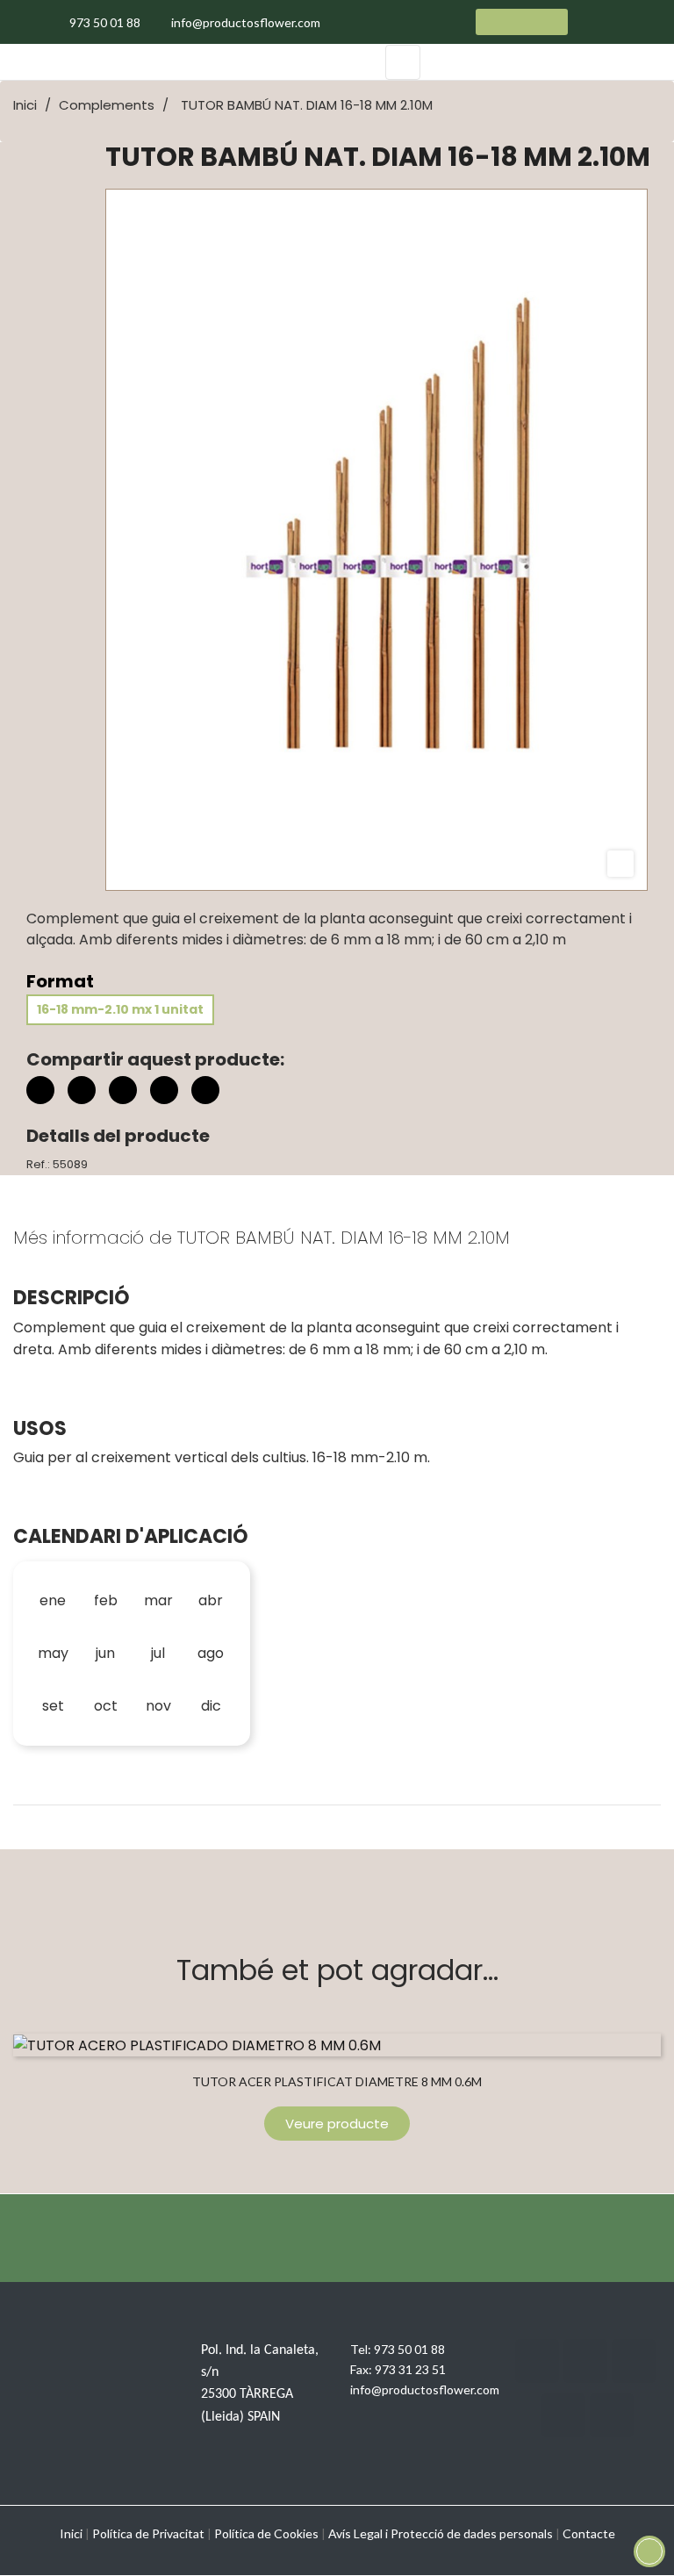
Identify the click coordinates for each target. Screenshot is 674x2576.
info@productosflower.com (425, 2389)
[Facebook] (537, 2361)
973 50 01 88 (409, 2349)
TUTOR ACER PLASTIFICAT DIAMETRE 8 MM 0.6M (337, 2081)
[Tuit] (82, 1090)
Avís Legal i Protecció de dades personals (441, 2533)
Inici (71, 2533)
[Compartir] (40, 1090)
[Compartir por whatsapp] (205, 1093)
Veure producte (337, 2124)
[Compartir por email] (164, 1093)
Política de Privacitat (148, 2533)
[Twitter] (585, 2361)
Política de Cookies (266, 2533)
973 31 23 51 (410, 2369)
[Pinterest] (123, 1090)
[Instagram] (634, 2361)
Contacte (589, 2533)
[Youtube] (563, 2415)
